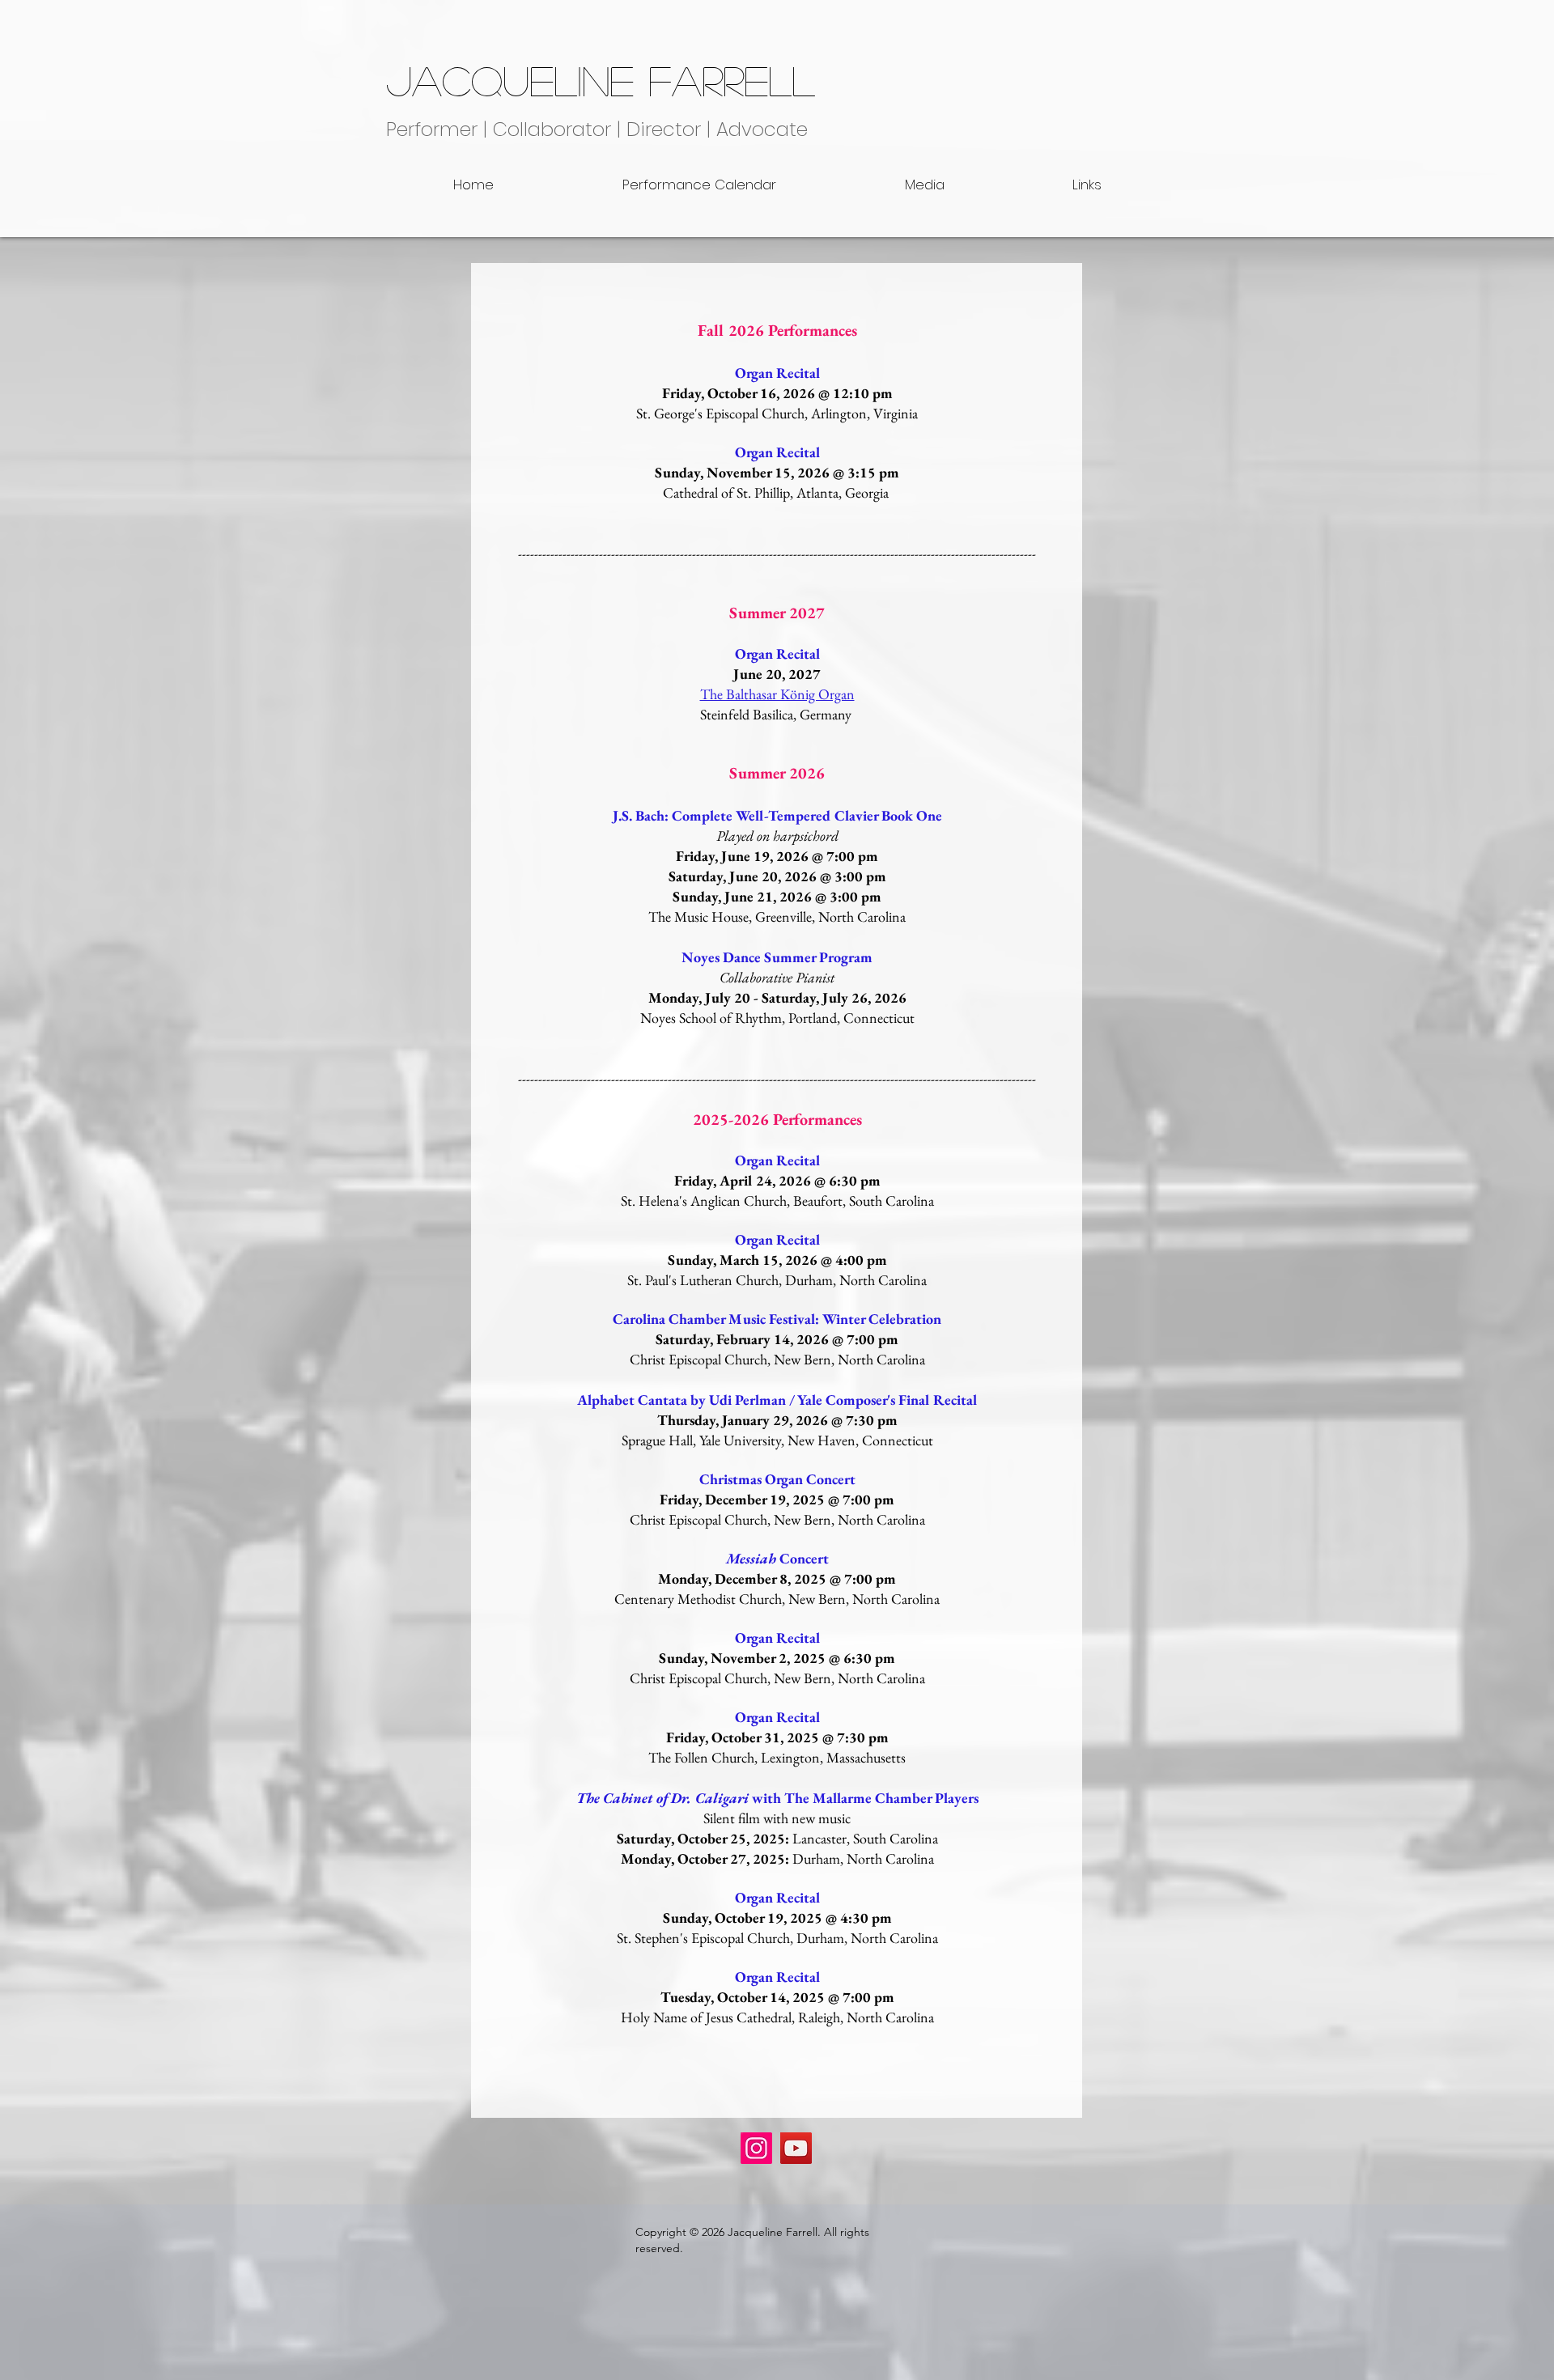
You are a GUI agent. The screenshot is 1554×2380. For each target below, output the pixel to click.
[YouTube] (796, 2148)
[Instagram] (756, 2148)
